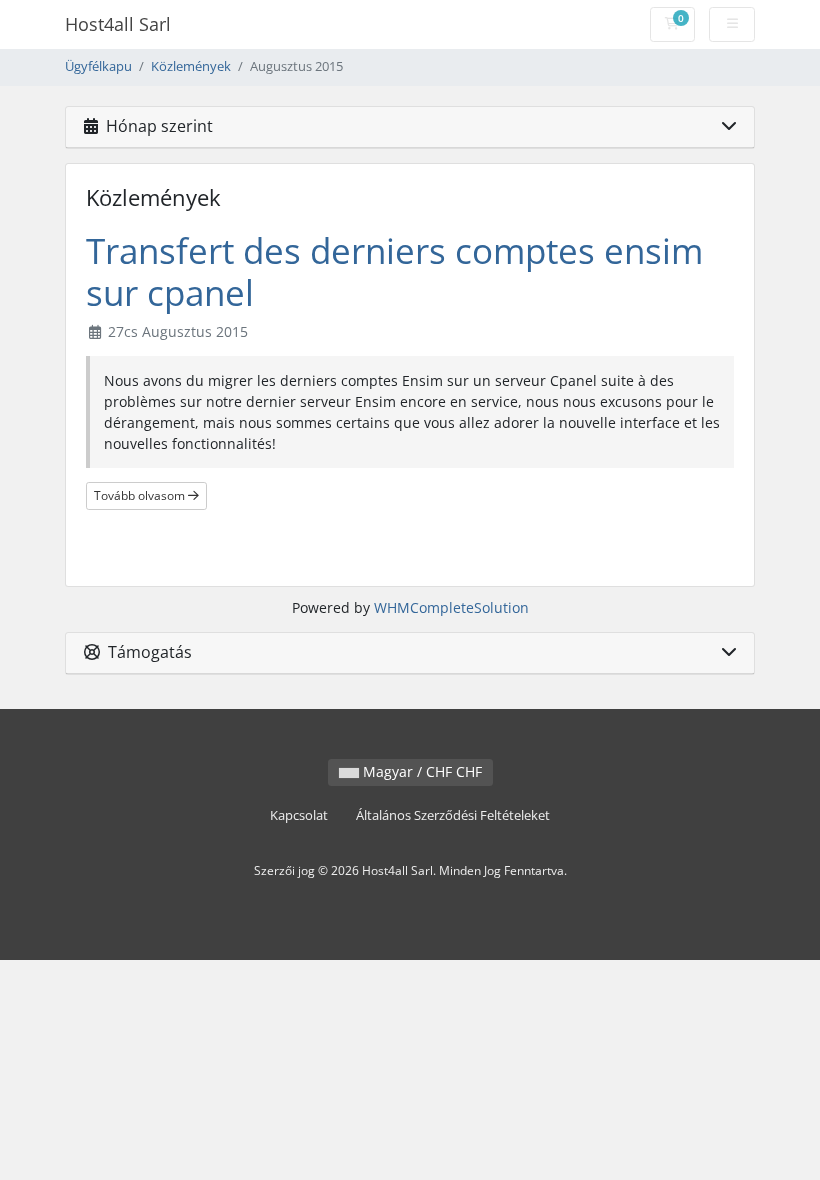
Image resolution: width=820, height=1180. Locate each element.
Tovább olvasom (141, 495)
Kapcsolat (299, 815)
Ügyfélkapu (98, 66)
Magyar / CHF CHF (420, 771)
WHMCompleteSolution (451, 607)
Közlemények (191, 66)
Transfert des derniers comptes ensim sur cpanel (394, 271)
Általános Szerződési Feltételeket (453, 815)
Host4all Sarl (118, 24)
